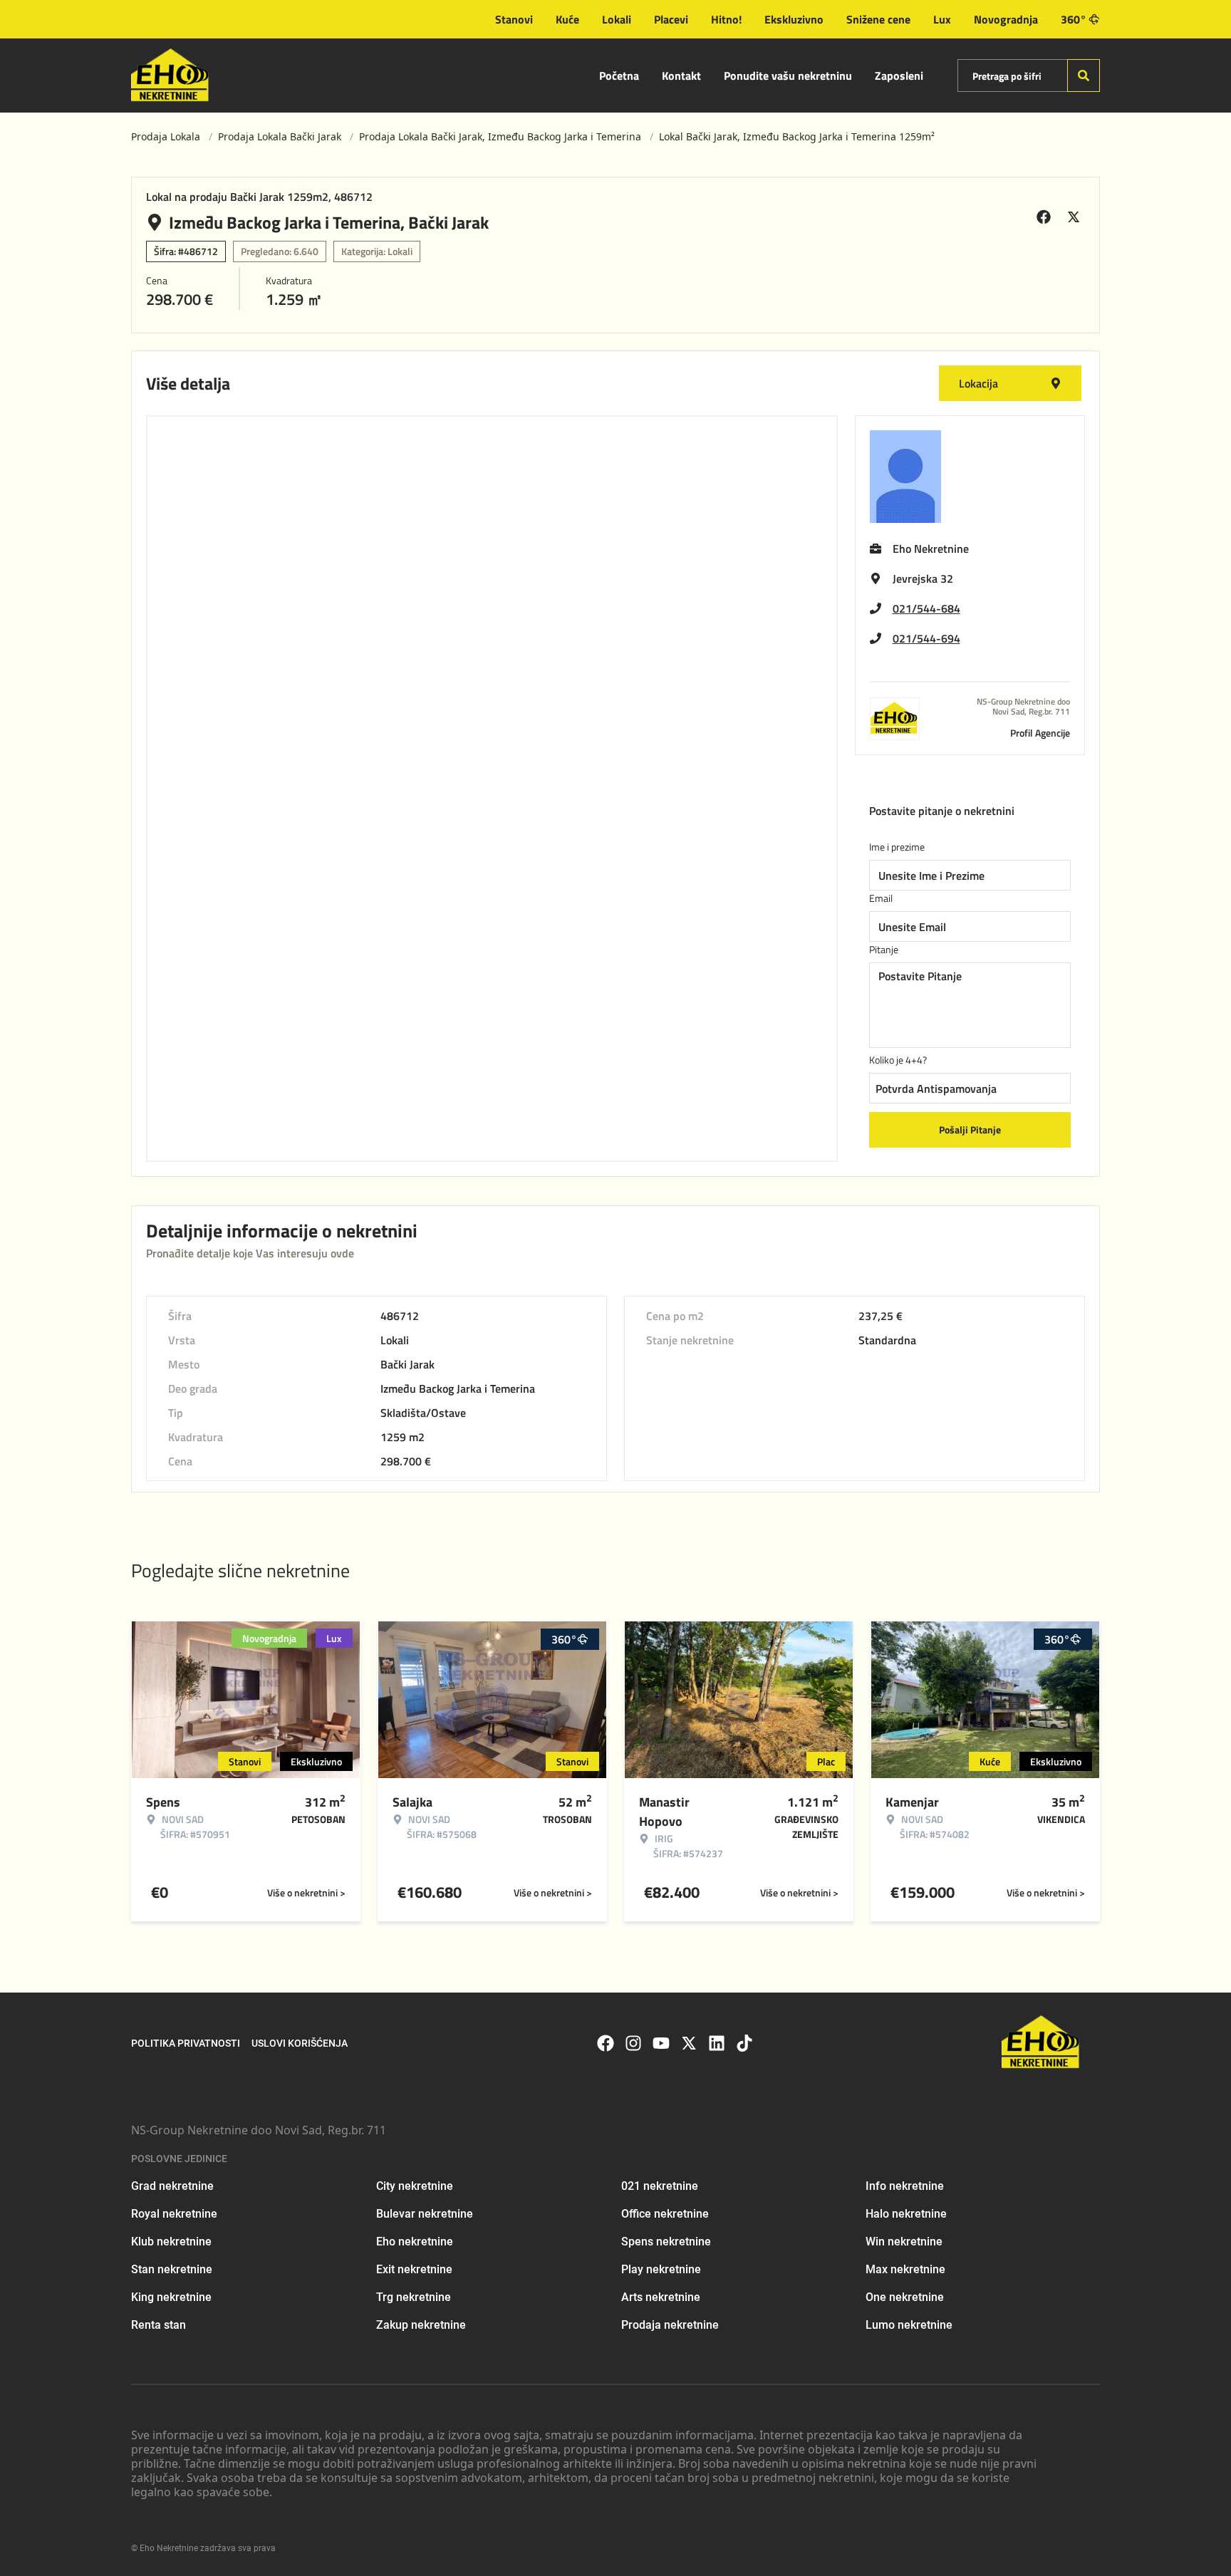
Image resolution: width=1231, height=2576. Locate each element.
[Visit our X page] (689, 2043)
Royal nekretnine (174, 2214)
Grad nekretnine (172, 2186)
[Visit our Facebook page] (606, 2043)
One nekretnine (905, 2297)
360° (1074, 19)
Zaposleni (899, 76)
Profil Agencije (1040, 733)
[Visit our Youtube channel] (661, 2043)
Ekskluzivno (794, 19)
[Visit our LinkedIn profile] (717, 2043)
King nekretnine (171, 2297)
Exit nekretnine (414, 2269)
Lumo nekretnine (909, 2325)
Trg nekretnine (414, 2297)
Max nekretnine (905, 2269)
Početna (619, 76)
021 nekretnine (660, 2186)
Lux (942, 19)
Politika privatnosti (186, 2043)
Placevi (671, 19)
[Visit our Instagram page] (633, 2043)
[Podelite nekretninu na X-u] (1076, 217)
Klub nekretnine (171, 2242)
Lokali (617, 19)
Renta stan (159, 2325)
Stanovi (514, 19)
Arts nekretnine (661, 2297)
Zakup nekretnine (421, 2325)
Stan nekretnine (172, 2269)
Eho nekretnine (415, 2242)
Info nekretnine (905, 2186)
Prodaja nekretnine (670, 2325)
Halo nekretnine (906, 2214)
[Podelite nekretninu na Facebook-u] (1046, 217)
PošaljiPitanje (970, 1129)
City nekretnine (415, 2186)
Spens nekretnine (666, 2242)
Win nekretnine (904, 2242)
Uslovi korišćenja (300, 2043)
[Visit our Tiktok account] (744, 2043)
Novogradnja (1006, 19)
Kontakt (681, 76)
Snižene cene (878, 19)
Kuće (567, 19)
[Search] (1084, 76)
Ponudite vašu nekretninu (788, 76)
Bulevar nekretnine (425, 2214)
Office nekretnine (665, 2214)
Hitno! (726, 19)
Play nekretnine (661, 2269)
